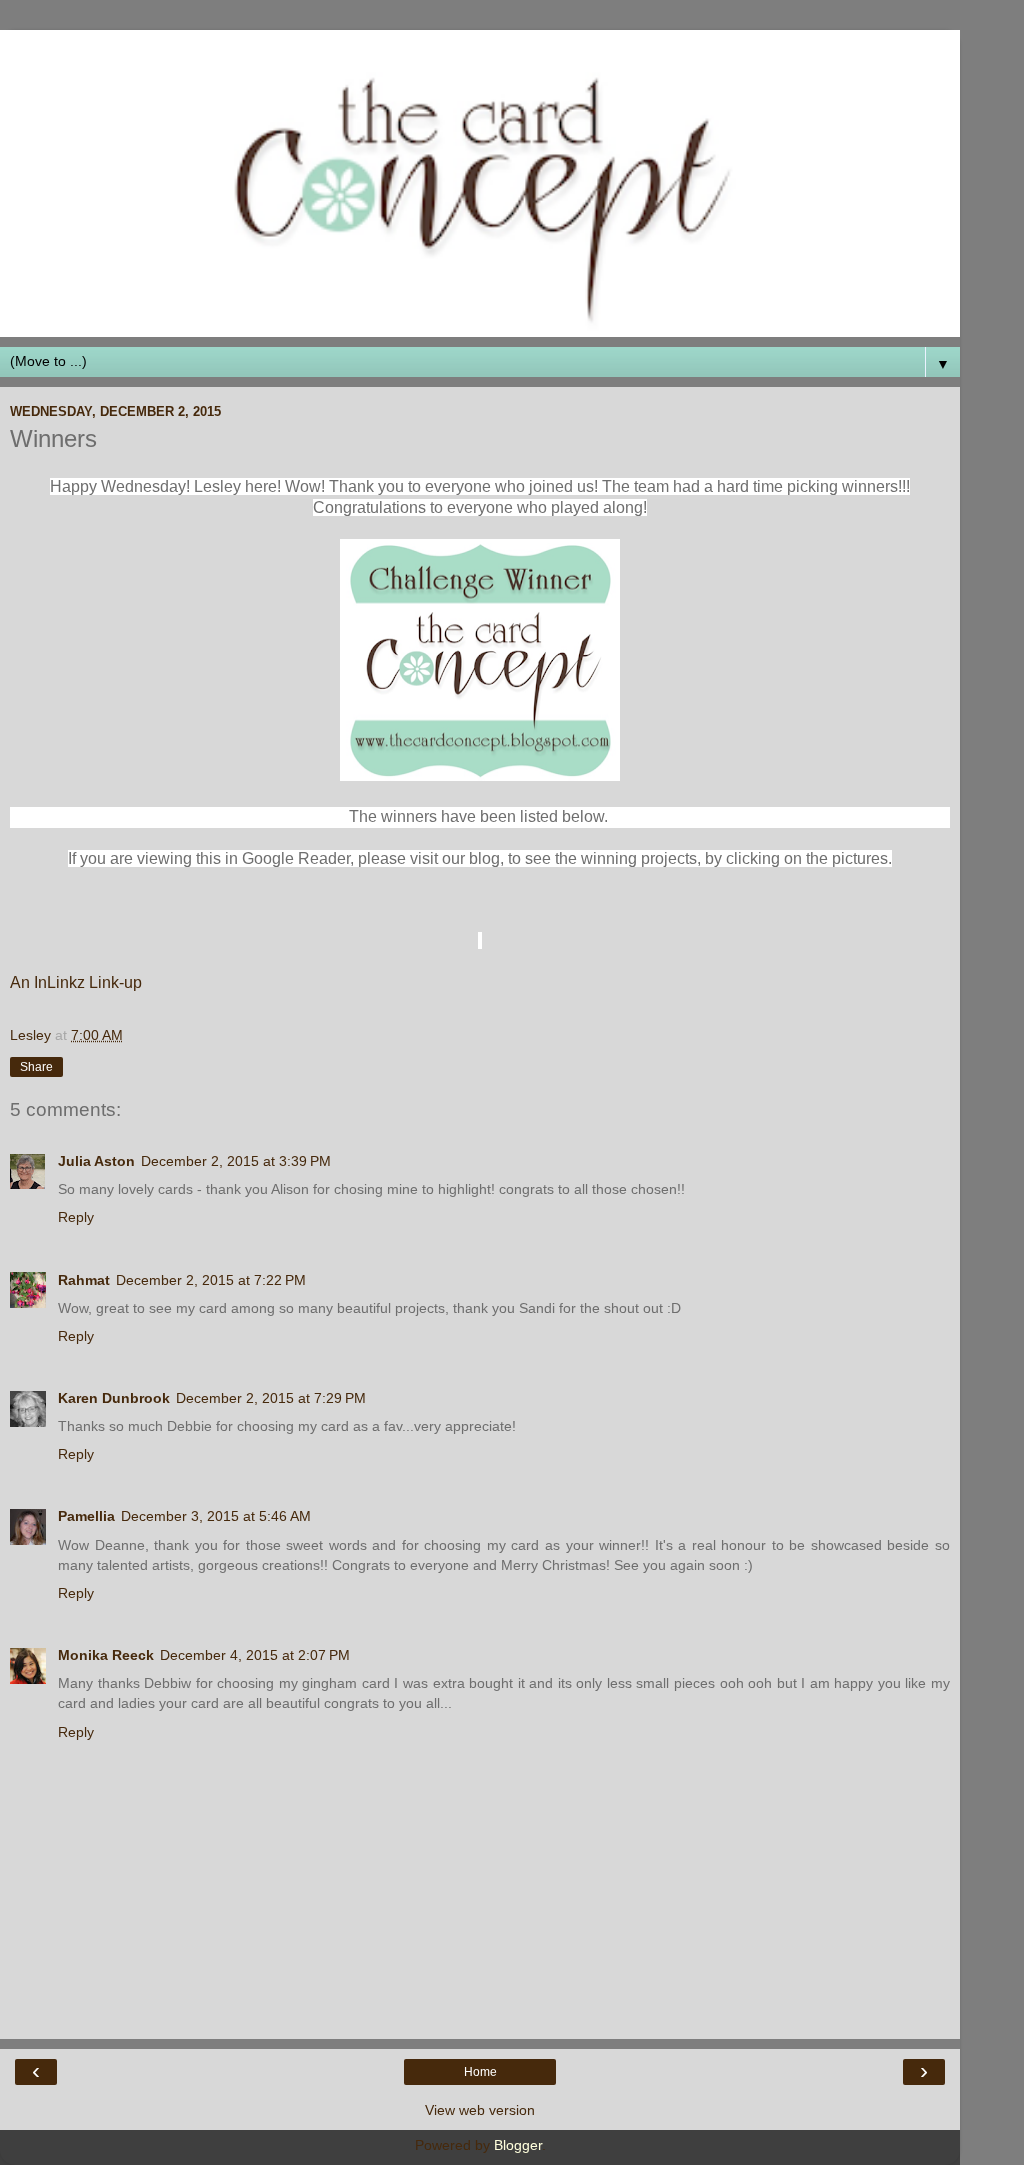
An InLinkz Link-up (76, 982)
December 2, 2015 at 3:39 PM (236, 1161)
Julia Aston (96, 1161)
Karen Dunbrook (114, 1398)
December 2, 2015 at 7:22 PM (211, 1280)
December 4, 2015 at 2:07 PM (255, 1655)
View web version (480, 2110)
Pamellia (86, 1516)
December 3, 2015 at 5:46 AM (216, 1516)
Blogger (518, 2145)
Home (480, 2072)
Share (36, 1067)
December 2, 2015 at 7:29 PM (271, 1398)
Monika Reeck (106, 1655)
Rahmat (84, 1280)
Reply (76, 1217)
